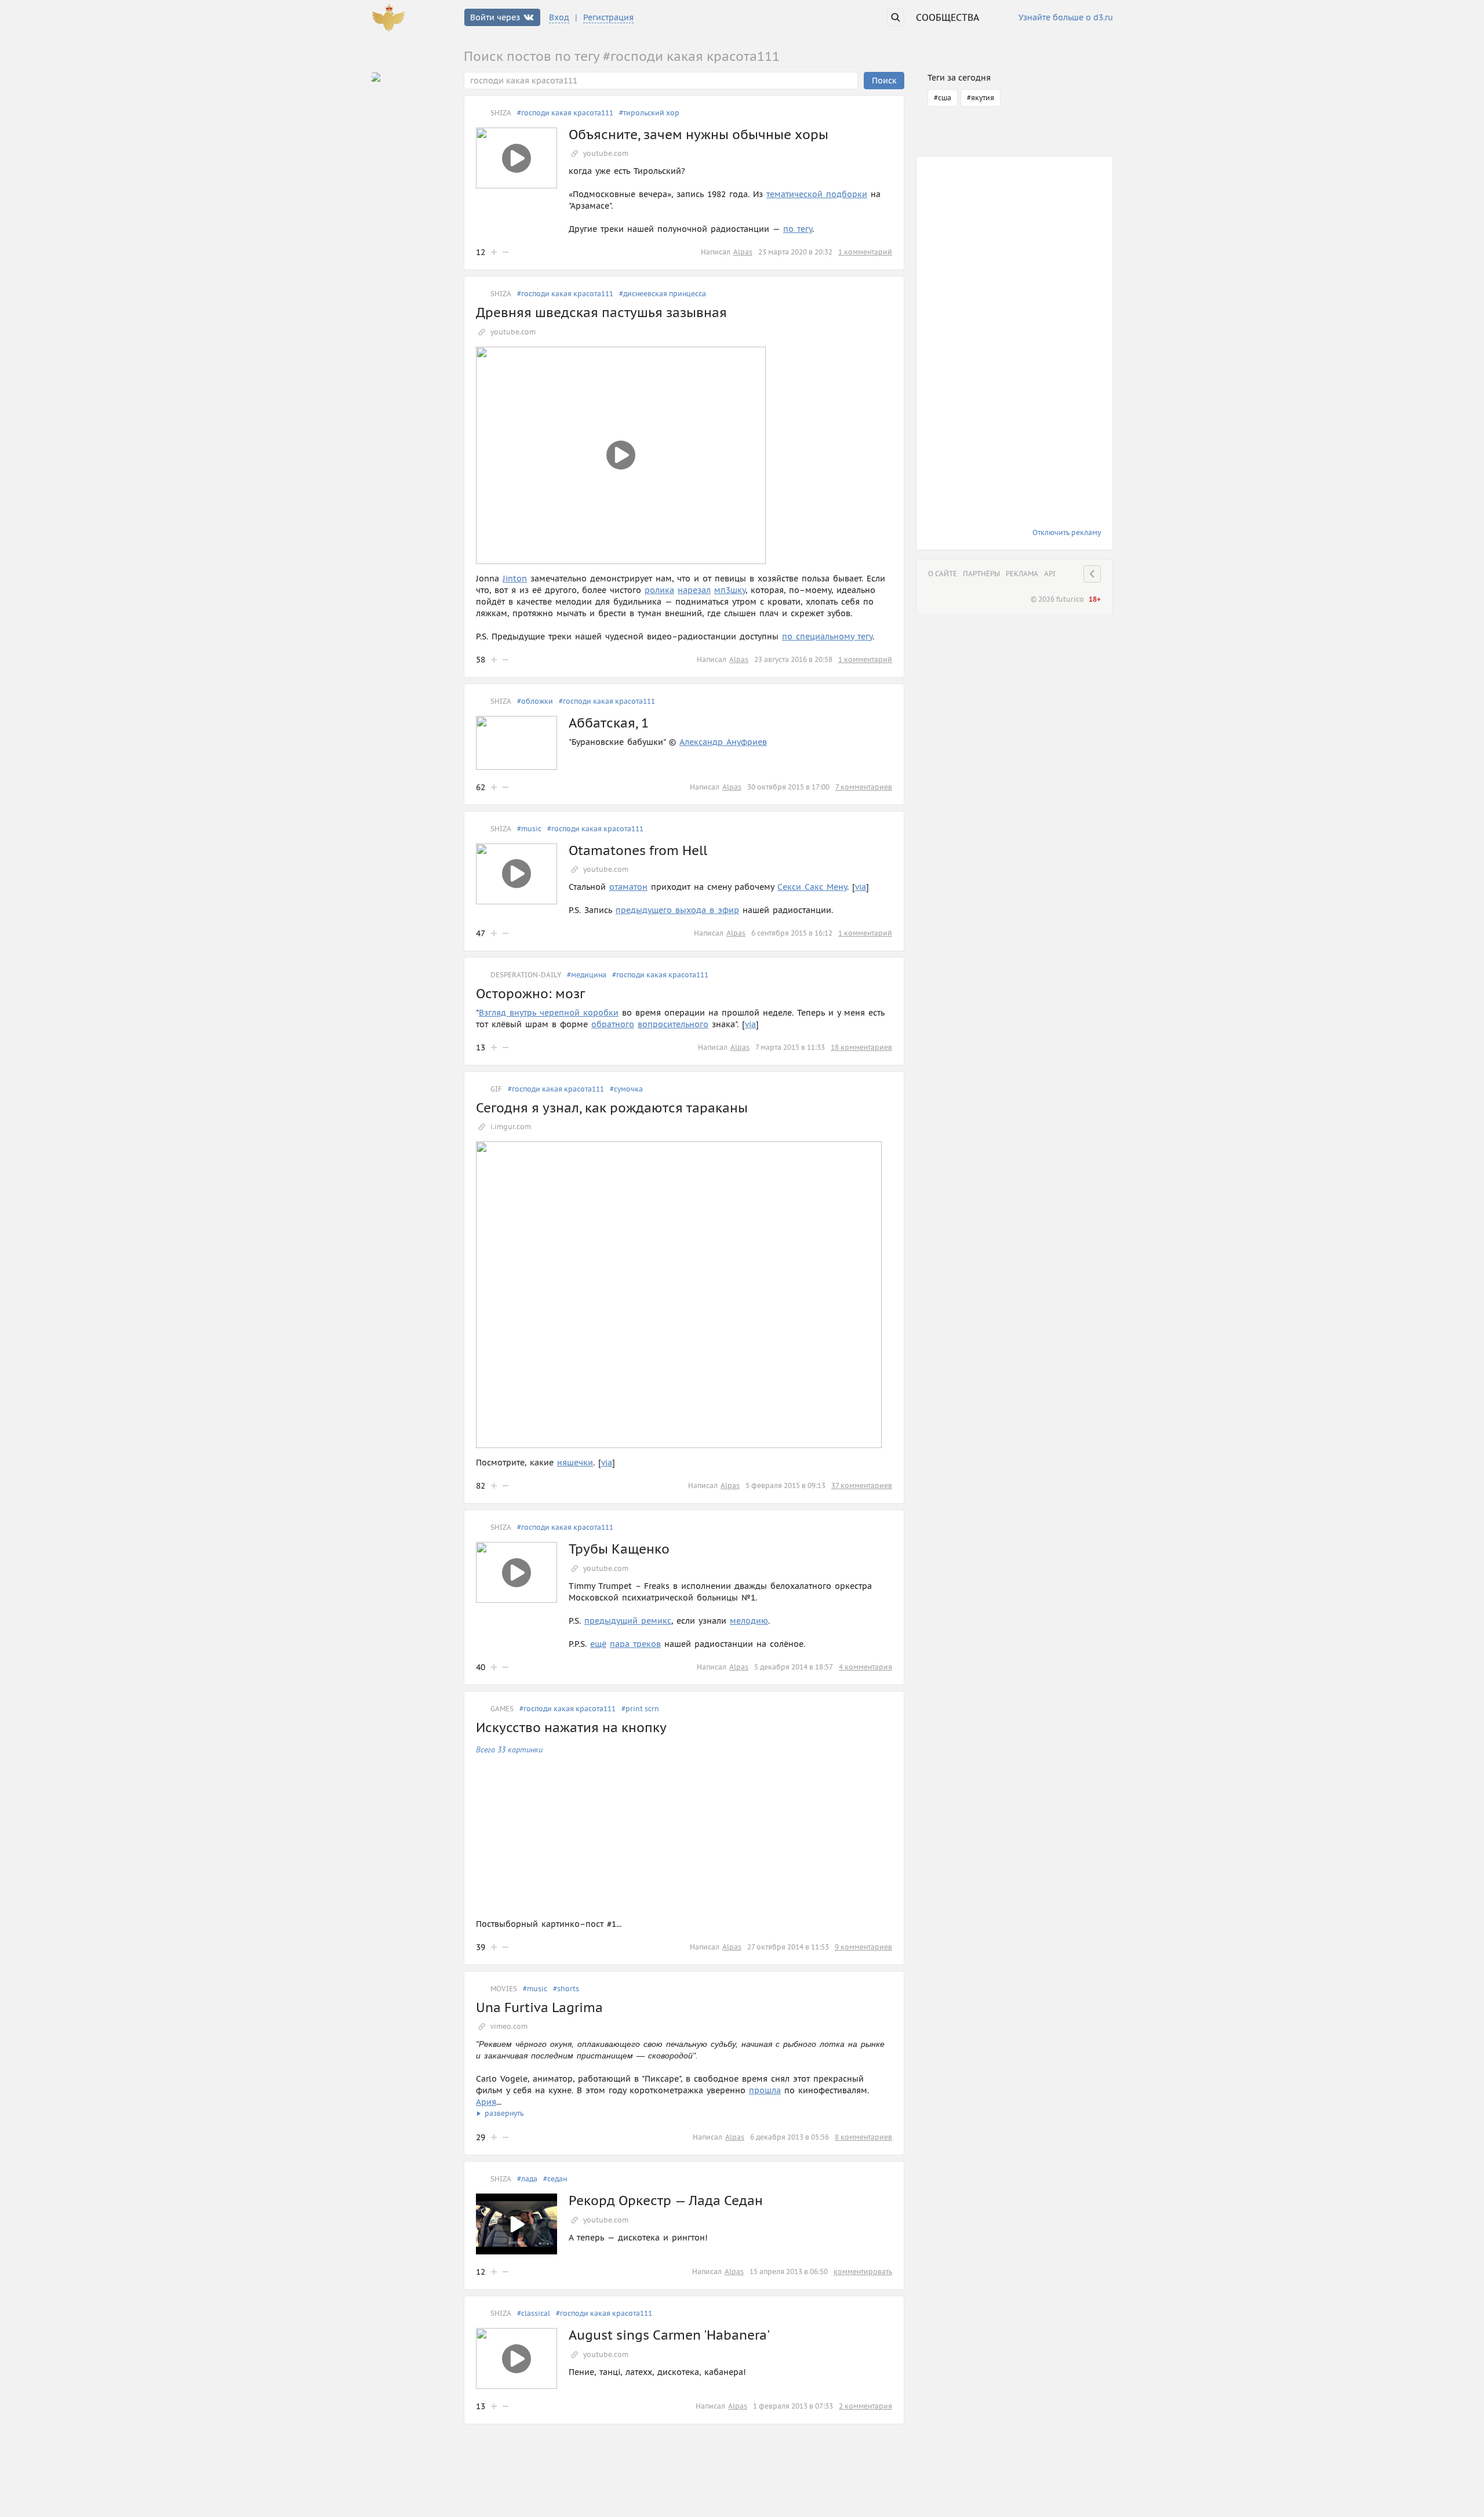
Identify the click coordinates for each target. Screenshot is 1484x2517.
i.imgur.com (511, 1127)
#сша (943, 98)
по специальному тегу (827, 636)
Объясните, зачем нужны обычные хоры (699, 134)
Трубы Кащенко (619, 1549)
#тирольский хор (649, 113)
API (1050, 574)
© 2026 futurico (1057, 599)
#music (529, 829)
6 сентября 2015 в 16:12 (792, 933)
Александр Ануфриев (723, 742)
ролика (659, 590)
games (502, 1709)
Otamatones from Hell (638, 850)
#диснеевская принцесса (663, 294)
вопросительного (673, 1024)
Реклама (1022, 574)
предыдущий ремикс (628, 1621)
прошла (765, 2090)
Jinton (515, 579)
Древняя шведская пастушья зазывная (601, 312)
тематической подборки (817, 194)
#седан (555, 2179)
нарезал (694, 590)
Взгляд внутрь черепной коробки (549, 1013)
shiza (501, 113)
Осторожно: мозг (530, 994)
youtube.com (606, 153)
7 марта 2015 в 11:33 (790, 1047)
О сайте (943, 574)
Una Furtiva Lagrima (539, 2007)
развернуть (504, 2113)
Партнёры (981, 574)
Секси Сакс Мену (812, 887)
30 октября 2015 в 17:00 (788, 787)
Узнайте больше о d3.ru (1066, 18)
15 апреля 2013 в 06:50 (789, 2272)
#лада (527, 2179)
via (861, 887)
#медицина (587, 975)
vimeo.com (509, 2026)
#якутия (981, 98)
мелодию (749, 1621)
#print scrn (640, 1709)
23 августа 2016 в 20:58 (793, 659)
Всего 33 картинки (509, 1749)
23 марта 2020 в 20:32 (795, 252)
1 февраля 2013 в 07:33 (793, 2406)
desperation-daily (526, 975)
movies (504, 1989)
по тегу (798, 229)
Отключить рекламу (1067, 532)
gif (496, 1089)
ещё (598, 1644)
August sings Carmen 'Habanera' (669, 2335)
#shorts (566, 1989)
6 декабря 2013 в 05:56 (790, 2137)
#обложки (535, 701)
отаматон (628, 887)
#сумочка (626, 1089)
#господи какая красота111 (565, 113)
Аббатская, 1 (609, 723)
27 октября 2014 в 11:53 (788, 1947)
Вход (559, 17)
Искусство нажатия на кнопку (571, 1727)
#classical (534, 2313)
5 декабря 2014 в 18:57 (794, 1667)
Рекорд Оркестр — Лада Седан (666, 2200)
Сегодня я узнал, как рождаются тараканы (612, 1108)
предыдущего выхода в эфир (677, 910)
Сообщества (947, 17)
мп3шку (730, 590)
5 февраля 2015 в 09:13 (785, 1485)
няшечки (575, 1463)
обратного (613, 1024)
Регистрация (608, 17)
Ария (486, 2102)
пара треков (635, 1644)
